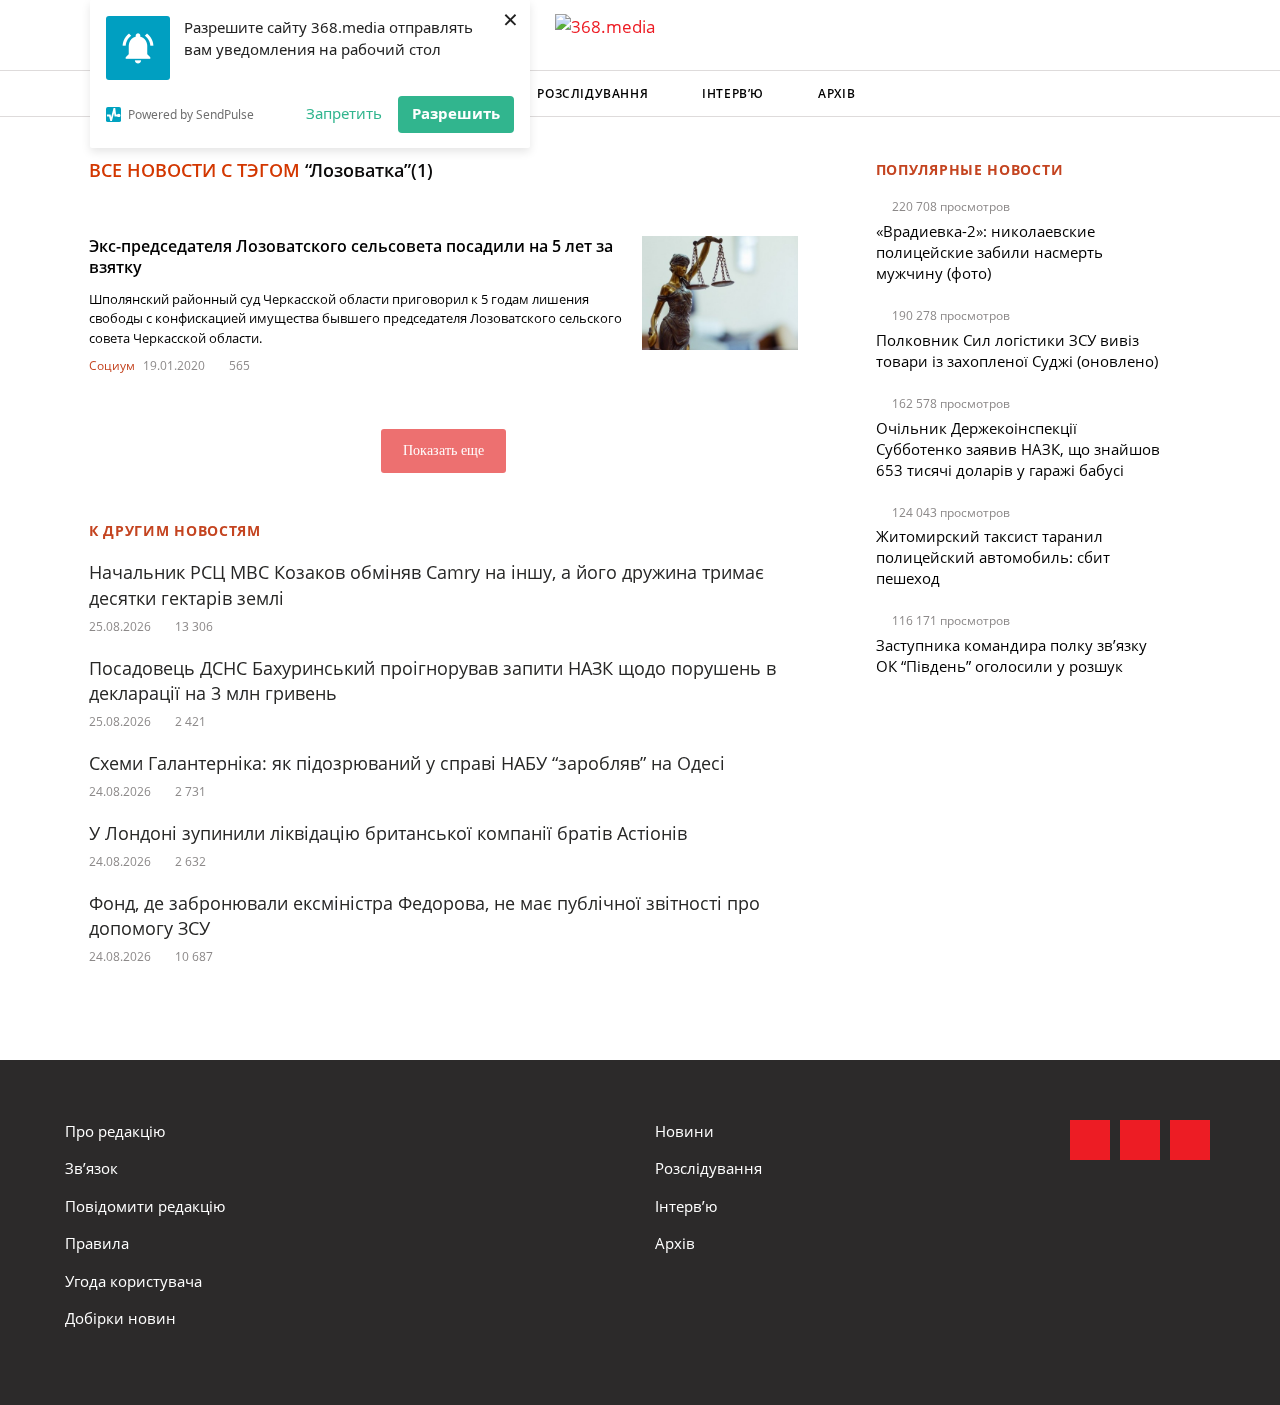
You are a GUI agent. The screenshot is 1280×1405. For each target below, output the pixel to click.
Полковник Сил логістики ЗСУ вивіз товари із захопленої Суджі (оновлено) (1017, 350)
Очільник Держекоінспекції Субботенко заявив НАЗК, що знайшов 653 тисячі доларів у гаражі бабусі (1018, 449)
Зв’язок (91, 1168)
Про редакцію (115, 1131)
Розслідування (592, 93)
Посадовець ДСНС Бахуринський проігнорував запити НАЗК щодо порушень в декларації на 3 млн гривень (432, 680)
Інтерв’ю (733, 93)
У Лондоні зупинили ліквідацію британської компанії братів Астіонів (388, 833)
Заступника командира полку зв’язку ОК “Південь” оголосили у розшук (1011, 655)
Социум (112, 365)
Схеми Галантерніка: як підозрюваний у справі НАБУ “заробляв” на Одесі (407, 763)
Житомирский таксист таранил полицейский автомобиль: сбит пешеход (993, 557)
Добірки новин (120, 1318)
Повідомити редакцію (145, 1206)
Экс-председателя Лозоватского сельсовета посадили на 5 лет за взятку (351, 256)
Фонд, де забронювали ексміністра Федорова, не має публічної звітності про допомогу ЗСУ (424, 915)
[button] (1196, 94)
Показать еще (443, 450)
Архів (836, 93)
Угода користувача (133, 1281)
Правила (97, 1243)
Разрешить (456, 113)
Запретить (344, 113)
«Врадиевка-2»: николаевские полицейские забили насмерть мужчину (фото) (989, 252)
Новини (684, 1131)
